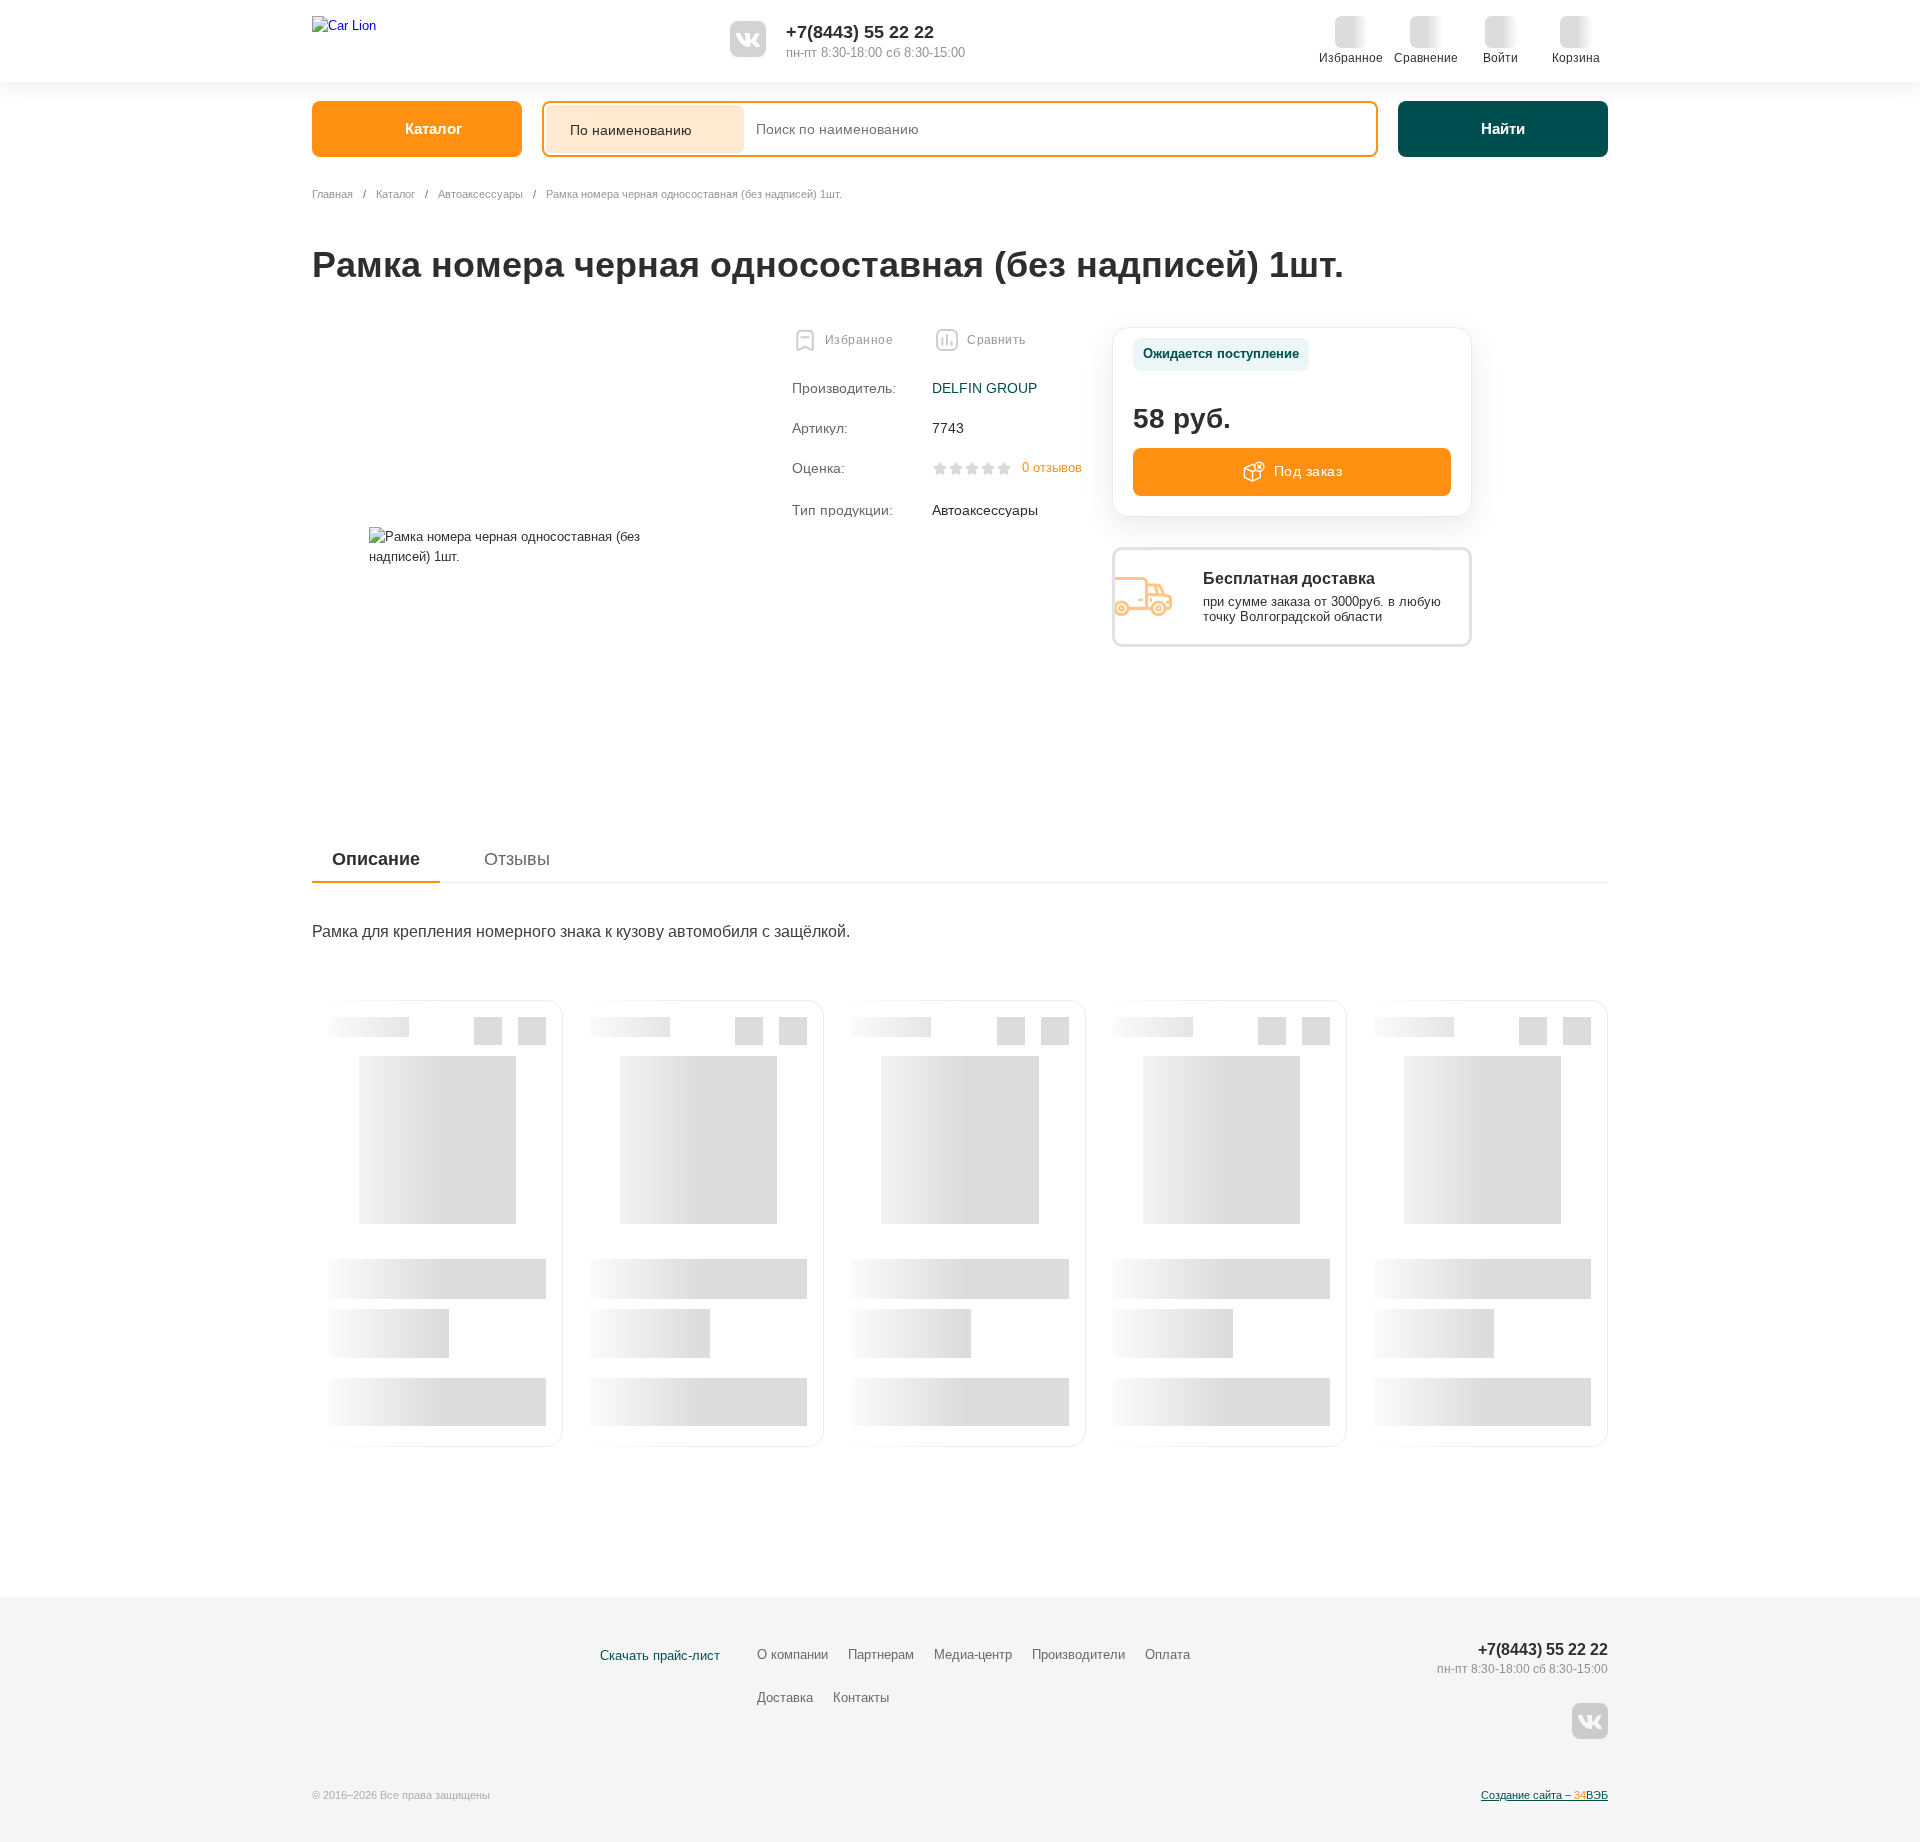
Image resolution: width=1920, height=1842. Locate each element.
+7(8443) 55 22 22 (860, 32)
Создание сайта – (1544, 1795)
